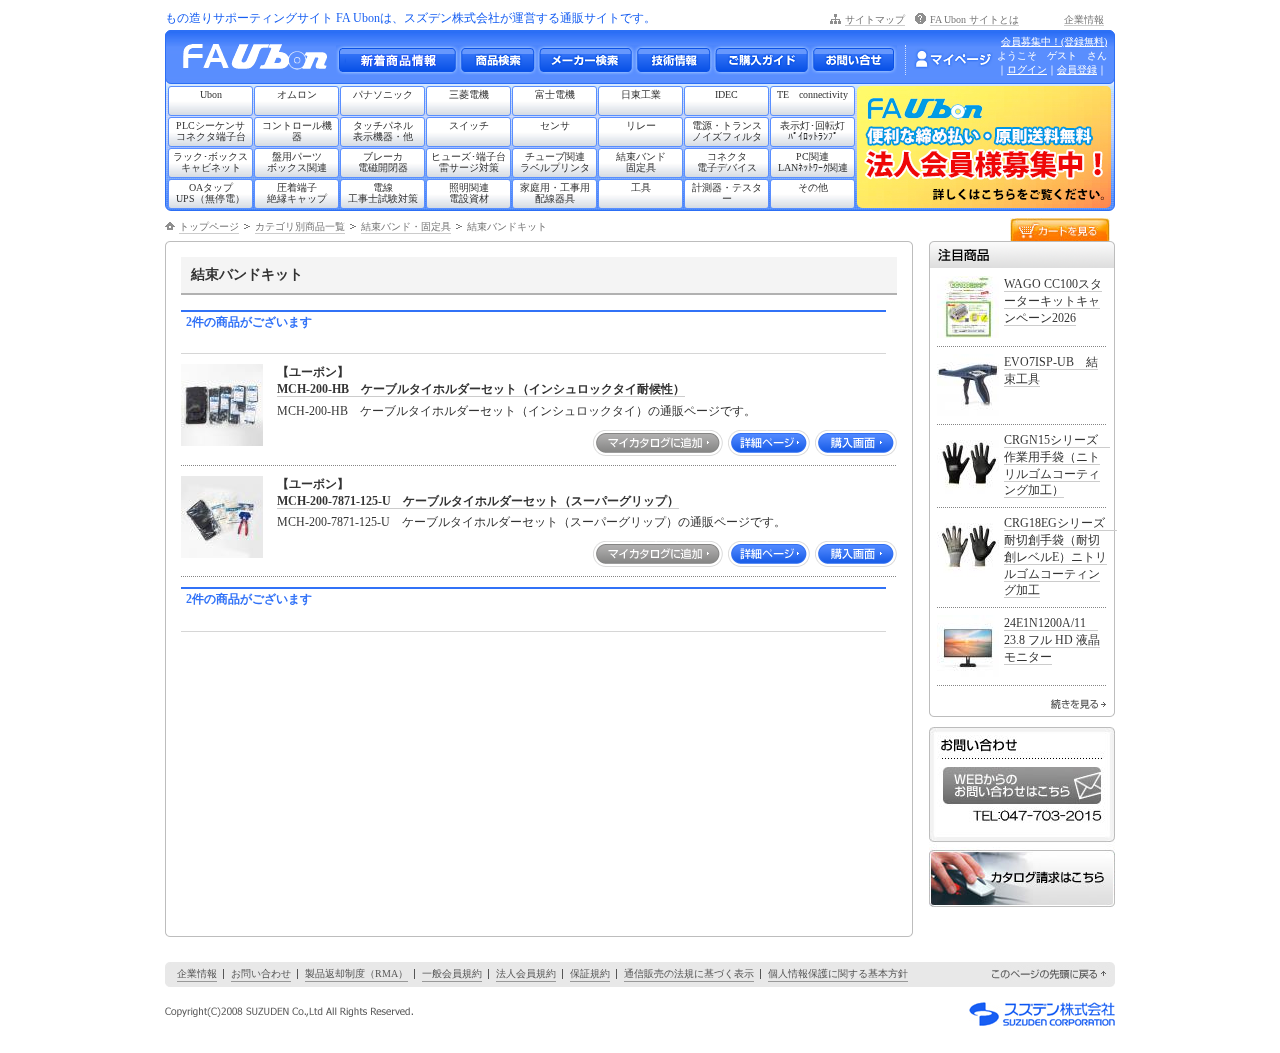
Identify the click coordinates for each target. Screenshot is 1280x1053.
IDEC (726, 94)
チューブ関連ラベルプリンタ (555, 162)
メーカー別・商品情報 (497, 60)
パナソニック (383, 94)
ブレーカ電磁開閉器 (383, 162)
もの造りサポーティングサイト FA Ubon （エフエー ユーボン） (260, 61)
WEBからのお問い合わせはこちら (1022, 785)
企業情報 (1084, 19)
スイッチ (469, 125)
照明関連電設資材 (469, 193)
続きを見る (1078, 704)
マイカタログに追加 (658, 443)
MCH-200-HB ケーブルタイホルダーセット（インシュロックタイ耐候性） (481, 389)
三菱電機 (469, 94)
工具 (641, 187)
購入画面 (856, 443)
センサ (555, 125)
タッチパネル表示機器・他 (383, 131)
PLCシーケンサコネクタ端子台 (211, 131)
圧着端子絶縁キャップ (297, 193)
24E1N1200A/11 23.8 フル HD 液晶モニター (1052, 640)
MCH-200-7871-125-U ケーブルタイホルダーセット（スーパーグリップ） (478, 501)
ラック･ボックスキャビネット (210, 162)
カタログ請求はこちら (1022, 878)
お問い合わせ (853, 60)
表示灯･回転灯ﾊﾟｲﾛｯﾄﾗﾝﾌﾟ (812, 131)
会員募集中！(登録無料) (1054, 41)
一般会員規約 (452, 973)
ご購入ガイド (761, 60)
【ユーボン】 (313, 372)
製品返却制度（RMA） (356, 973)
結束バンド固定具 (641, 162)
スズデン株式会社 (1042, 1014)
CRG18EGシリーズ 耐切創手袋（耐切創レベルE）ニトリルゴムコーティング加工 (1060, 556)
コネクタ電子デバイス (727, 162)
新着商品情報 (397, 60)
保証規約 (590, 973)
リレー (641, 125)
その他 (813, 187)
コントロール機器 (297, 131)
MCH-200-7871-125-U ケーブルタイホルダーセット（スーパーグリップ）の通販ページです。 (531, 522)
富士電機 (555, 94)
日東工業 (641, 94)
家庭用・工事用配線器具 (555, 193)
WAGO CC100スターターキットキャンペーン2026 (1053, 301)
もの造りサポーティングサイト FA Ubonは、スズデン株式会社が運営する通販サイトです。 (410, 18)
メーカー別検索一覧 (585, 60)
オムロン (297, 94)
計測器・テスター (727, 193)
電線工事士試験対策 (383, 193)
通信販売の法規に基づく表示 (689, 973)
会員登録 (1077, 69)
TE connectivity (812, 94)
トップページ (209, 226)
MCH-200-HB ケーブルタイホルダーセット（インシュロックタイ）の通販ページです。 (516, 411)
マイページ (953, 59)
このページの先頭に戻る (1050, 974)
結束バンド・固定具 (406, 226)
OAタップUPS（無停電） (210, 193)
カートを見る (1060, 228)
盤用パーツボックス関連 (297, 162)
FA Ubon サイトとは (974, 19)
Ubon (211, 94)
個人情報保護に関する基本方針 (838, 973)
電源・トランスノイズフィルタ (727, 131)
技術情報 (673, 60)
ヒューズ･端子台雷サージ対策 (468, 162)
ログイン (1027, 69)
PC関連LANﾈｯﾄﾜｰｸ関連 (813, 162)
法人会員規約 (526, 973)
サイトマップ (875, 19)
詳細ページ (769, 443)
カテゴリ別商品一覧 (300, 226)
